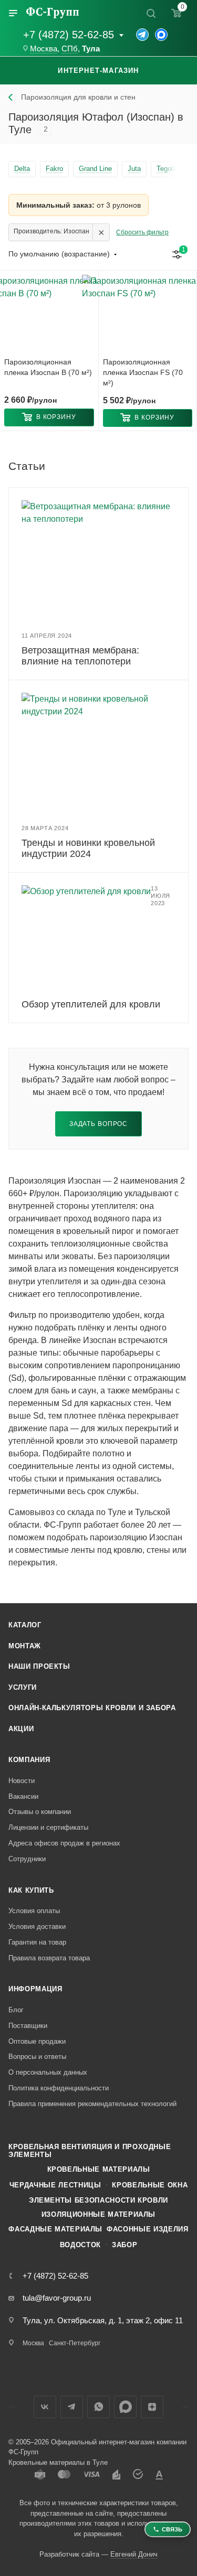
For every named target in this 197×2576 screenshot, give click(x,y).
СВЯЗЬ (172, 2529)
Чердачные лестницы (55, 2185)
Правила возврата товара (49, 1958)
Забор (125, 2245)
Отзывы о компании (40, 1812)
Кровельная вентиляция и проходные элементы (90, 2151)
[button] (49, 417)
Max (125, 2407)
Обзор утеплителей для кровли (91, 1004)
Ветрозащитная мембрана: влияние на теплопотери (80, 656)
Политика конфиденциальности (59, 2088)
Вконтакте (45, 2407)
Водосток (80, 2245)
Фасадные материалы (55, 2229)
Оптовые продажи (37, 2041)
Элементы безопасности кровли (98, 2200)
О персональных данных (48, 2072)
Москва (44, 49)
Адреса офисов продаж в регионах (64, 1843)
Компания (29, 1760)
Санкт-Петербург (75, 2343)
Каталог (25, 1625)
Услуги (23, 1687)
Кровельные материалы (99, 2169)
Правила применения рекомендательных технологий (92, 2104)
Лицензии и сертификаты (48, 1827)
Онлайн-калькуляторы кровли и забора (92, 1708)
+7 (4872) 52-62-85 (69, 35)
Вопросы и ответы (37, 2057)
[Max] (161, 35)
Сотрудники (27, 1859)
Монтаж (25, 1646)
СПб (70, 49)
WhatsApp (98, 2407)
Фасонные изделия (147, 2229)
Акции (21, 1729)
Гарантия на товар (37, 1942)
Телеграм (72, 2407)
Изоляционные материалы (98, 2214)
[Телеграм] (142, 35)
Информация (35, 1989)
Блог (16, 2010)
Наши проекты (39, 1666)
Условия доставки (37, 1926)
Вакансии (23, 1796)
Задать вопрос (98, 1124)
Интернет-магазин (98, 71)
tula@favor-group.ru (57, 2298)
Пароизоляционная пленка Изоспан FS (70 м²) (143, 372)
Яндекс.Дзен (152, 2407)
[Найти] (151, 13)
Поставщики (28, 2026)
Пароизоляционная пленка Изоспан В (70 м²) (48, 367)
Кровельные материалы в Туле (58, 2462)
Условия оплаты (34, 1911)
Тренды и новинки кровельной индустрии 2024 (88, 848)
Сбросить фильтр (142, 232)
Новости (22, 1781)
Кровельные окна (150, 2185)
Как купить (31, 1890)
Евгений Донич (134, 2554)
